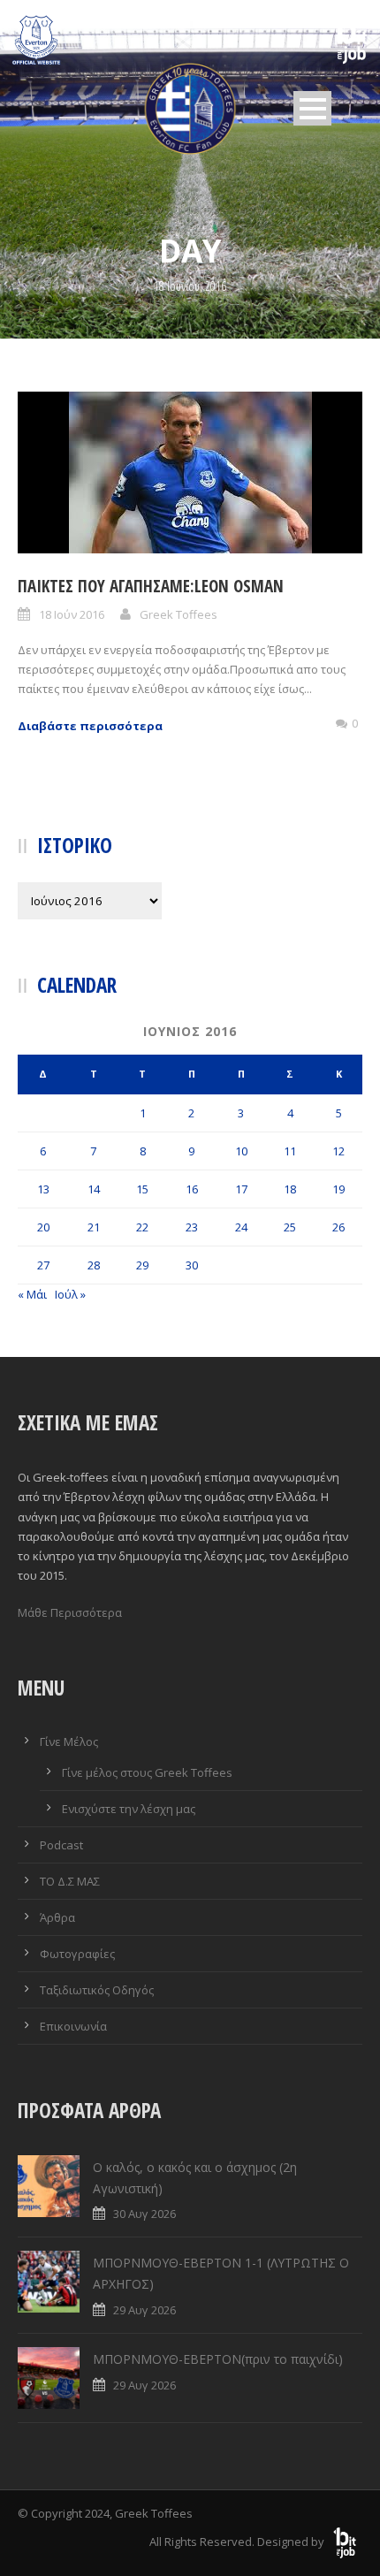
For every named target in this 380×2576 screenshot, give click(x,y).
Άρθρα (57, 1917)
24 (241, 1227)
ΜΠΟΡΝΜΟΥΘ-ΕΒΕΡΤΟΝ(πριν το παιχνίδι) (218, 2359)
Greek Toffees (179, 614)
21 (94, 1227)
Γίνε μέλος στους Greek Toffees (147, 1772)
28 (94, 1265)
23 (192, 1227)
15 (142, 1189)
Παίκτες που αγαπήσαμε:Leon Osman (151, 586)
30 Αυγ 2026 (144, 2214)
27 (43, 1265)
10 (241, 1151)
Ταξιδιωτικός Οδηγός (97, 1990)
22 (142, 1227)
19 (338, 1189)
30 (192, 1265)
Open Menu (312, 108)
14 (94, 1189)
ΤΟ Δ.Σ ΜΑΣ (70, 1881)
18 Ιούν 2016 (72, 614)
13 (43, 1189)
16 (192, 1189)
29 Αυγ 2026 (144, 2310)
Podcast (61, 1845)
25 (290, 1227)
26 (338, 1227)
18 (290, 1189)
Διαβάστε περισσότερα (90, 726)
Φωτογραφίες (77, 1954)
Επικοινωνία (73, 2026)
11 (290, 1151)
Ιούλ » (70, 1294)
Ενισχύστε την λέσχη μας (129, 1809)
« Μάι (32, 1294)
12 (338, 1151)
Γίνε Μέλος (69, 1741)
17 (241, 1189)
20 (43, 1227)
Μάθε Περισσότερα (70, 1612)
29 (142, 1265)
